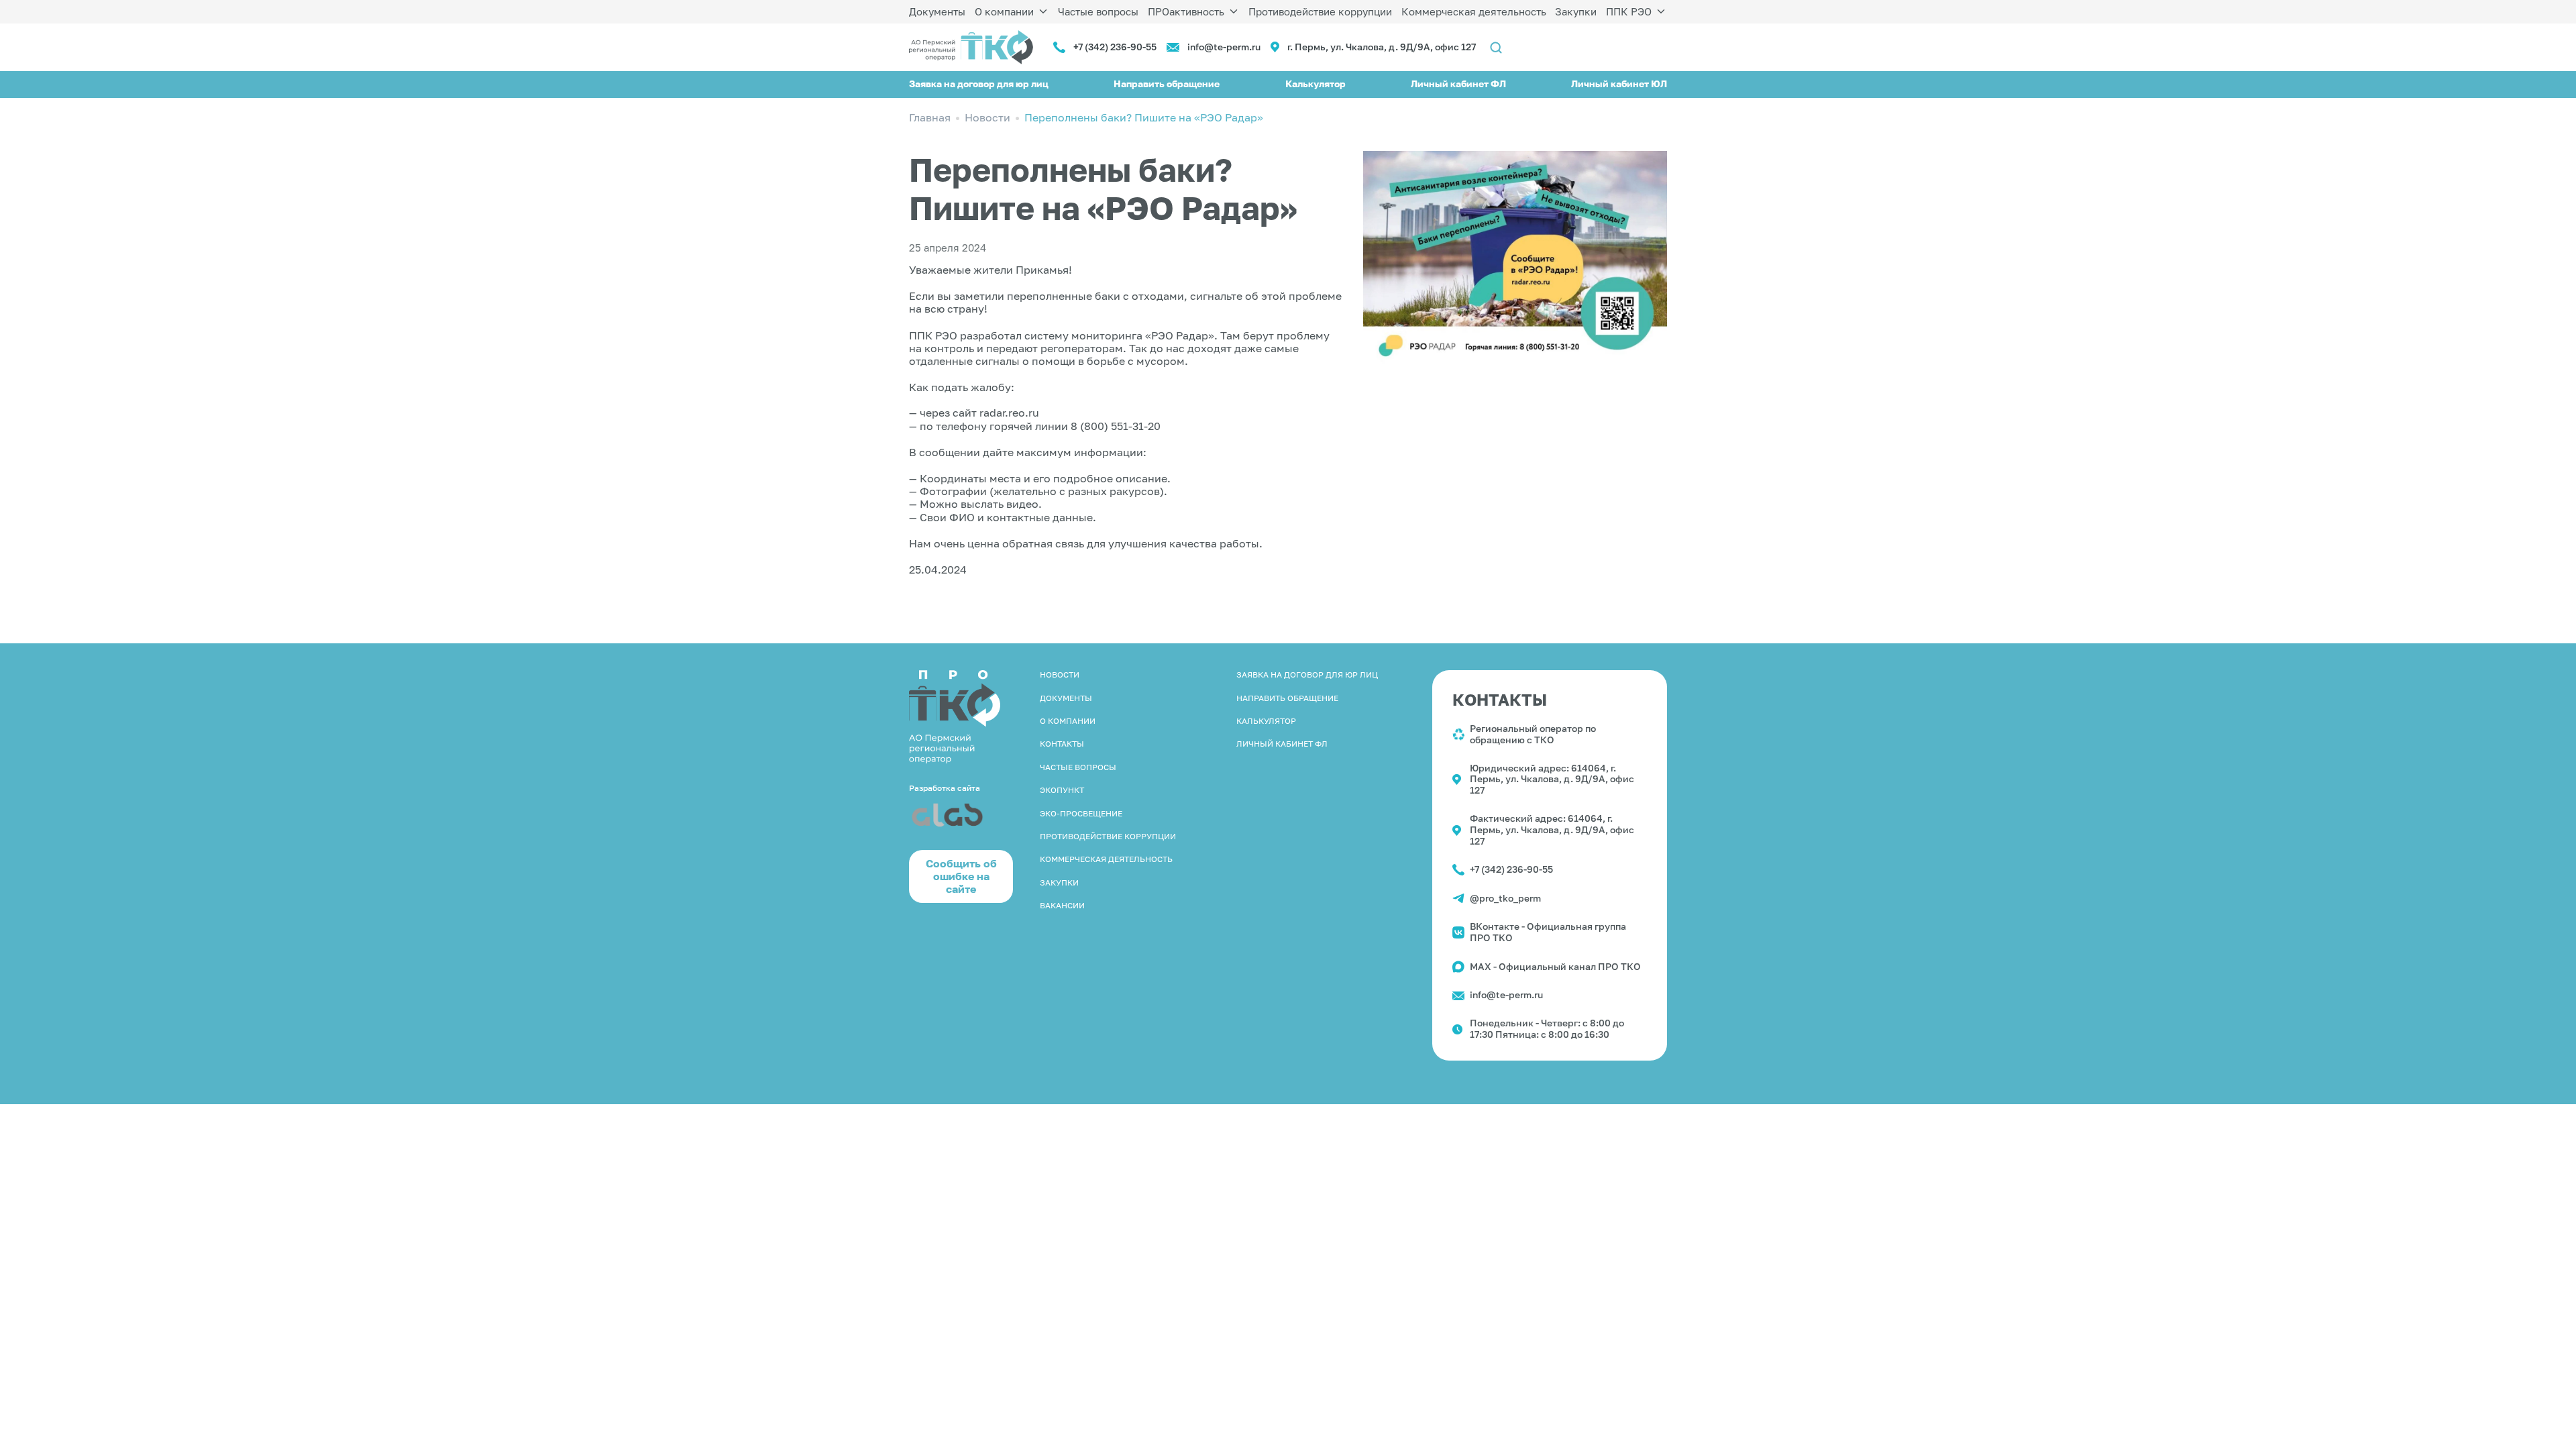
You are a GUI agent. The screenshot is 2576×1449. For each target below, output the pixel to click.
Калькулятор (1316, 84)
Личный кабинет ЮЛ (1619, 84)
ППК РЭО (1629, 11)
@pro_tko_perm (1505, 898)
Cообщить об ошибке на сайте (961, 876)
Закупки (1576, 11)
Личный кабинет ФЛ (1458, 84)
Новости (1060, 675)
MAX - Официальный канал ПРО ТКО (1555, 966)
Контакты (1062, 744)
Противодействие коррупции (1320, 11)
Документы (937, 11)
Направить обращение (1167, 84)
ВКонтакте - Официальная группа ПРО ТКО (1548, 932)
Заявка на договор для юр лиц (979, 84)
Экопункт (1062, 790)
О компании (1004, 11)
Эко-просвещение (1081, 813)
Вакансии (1062, 905)
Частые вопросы (1098, 11)
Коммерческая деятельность (1474, 11)
